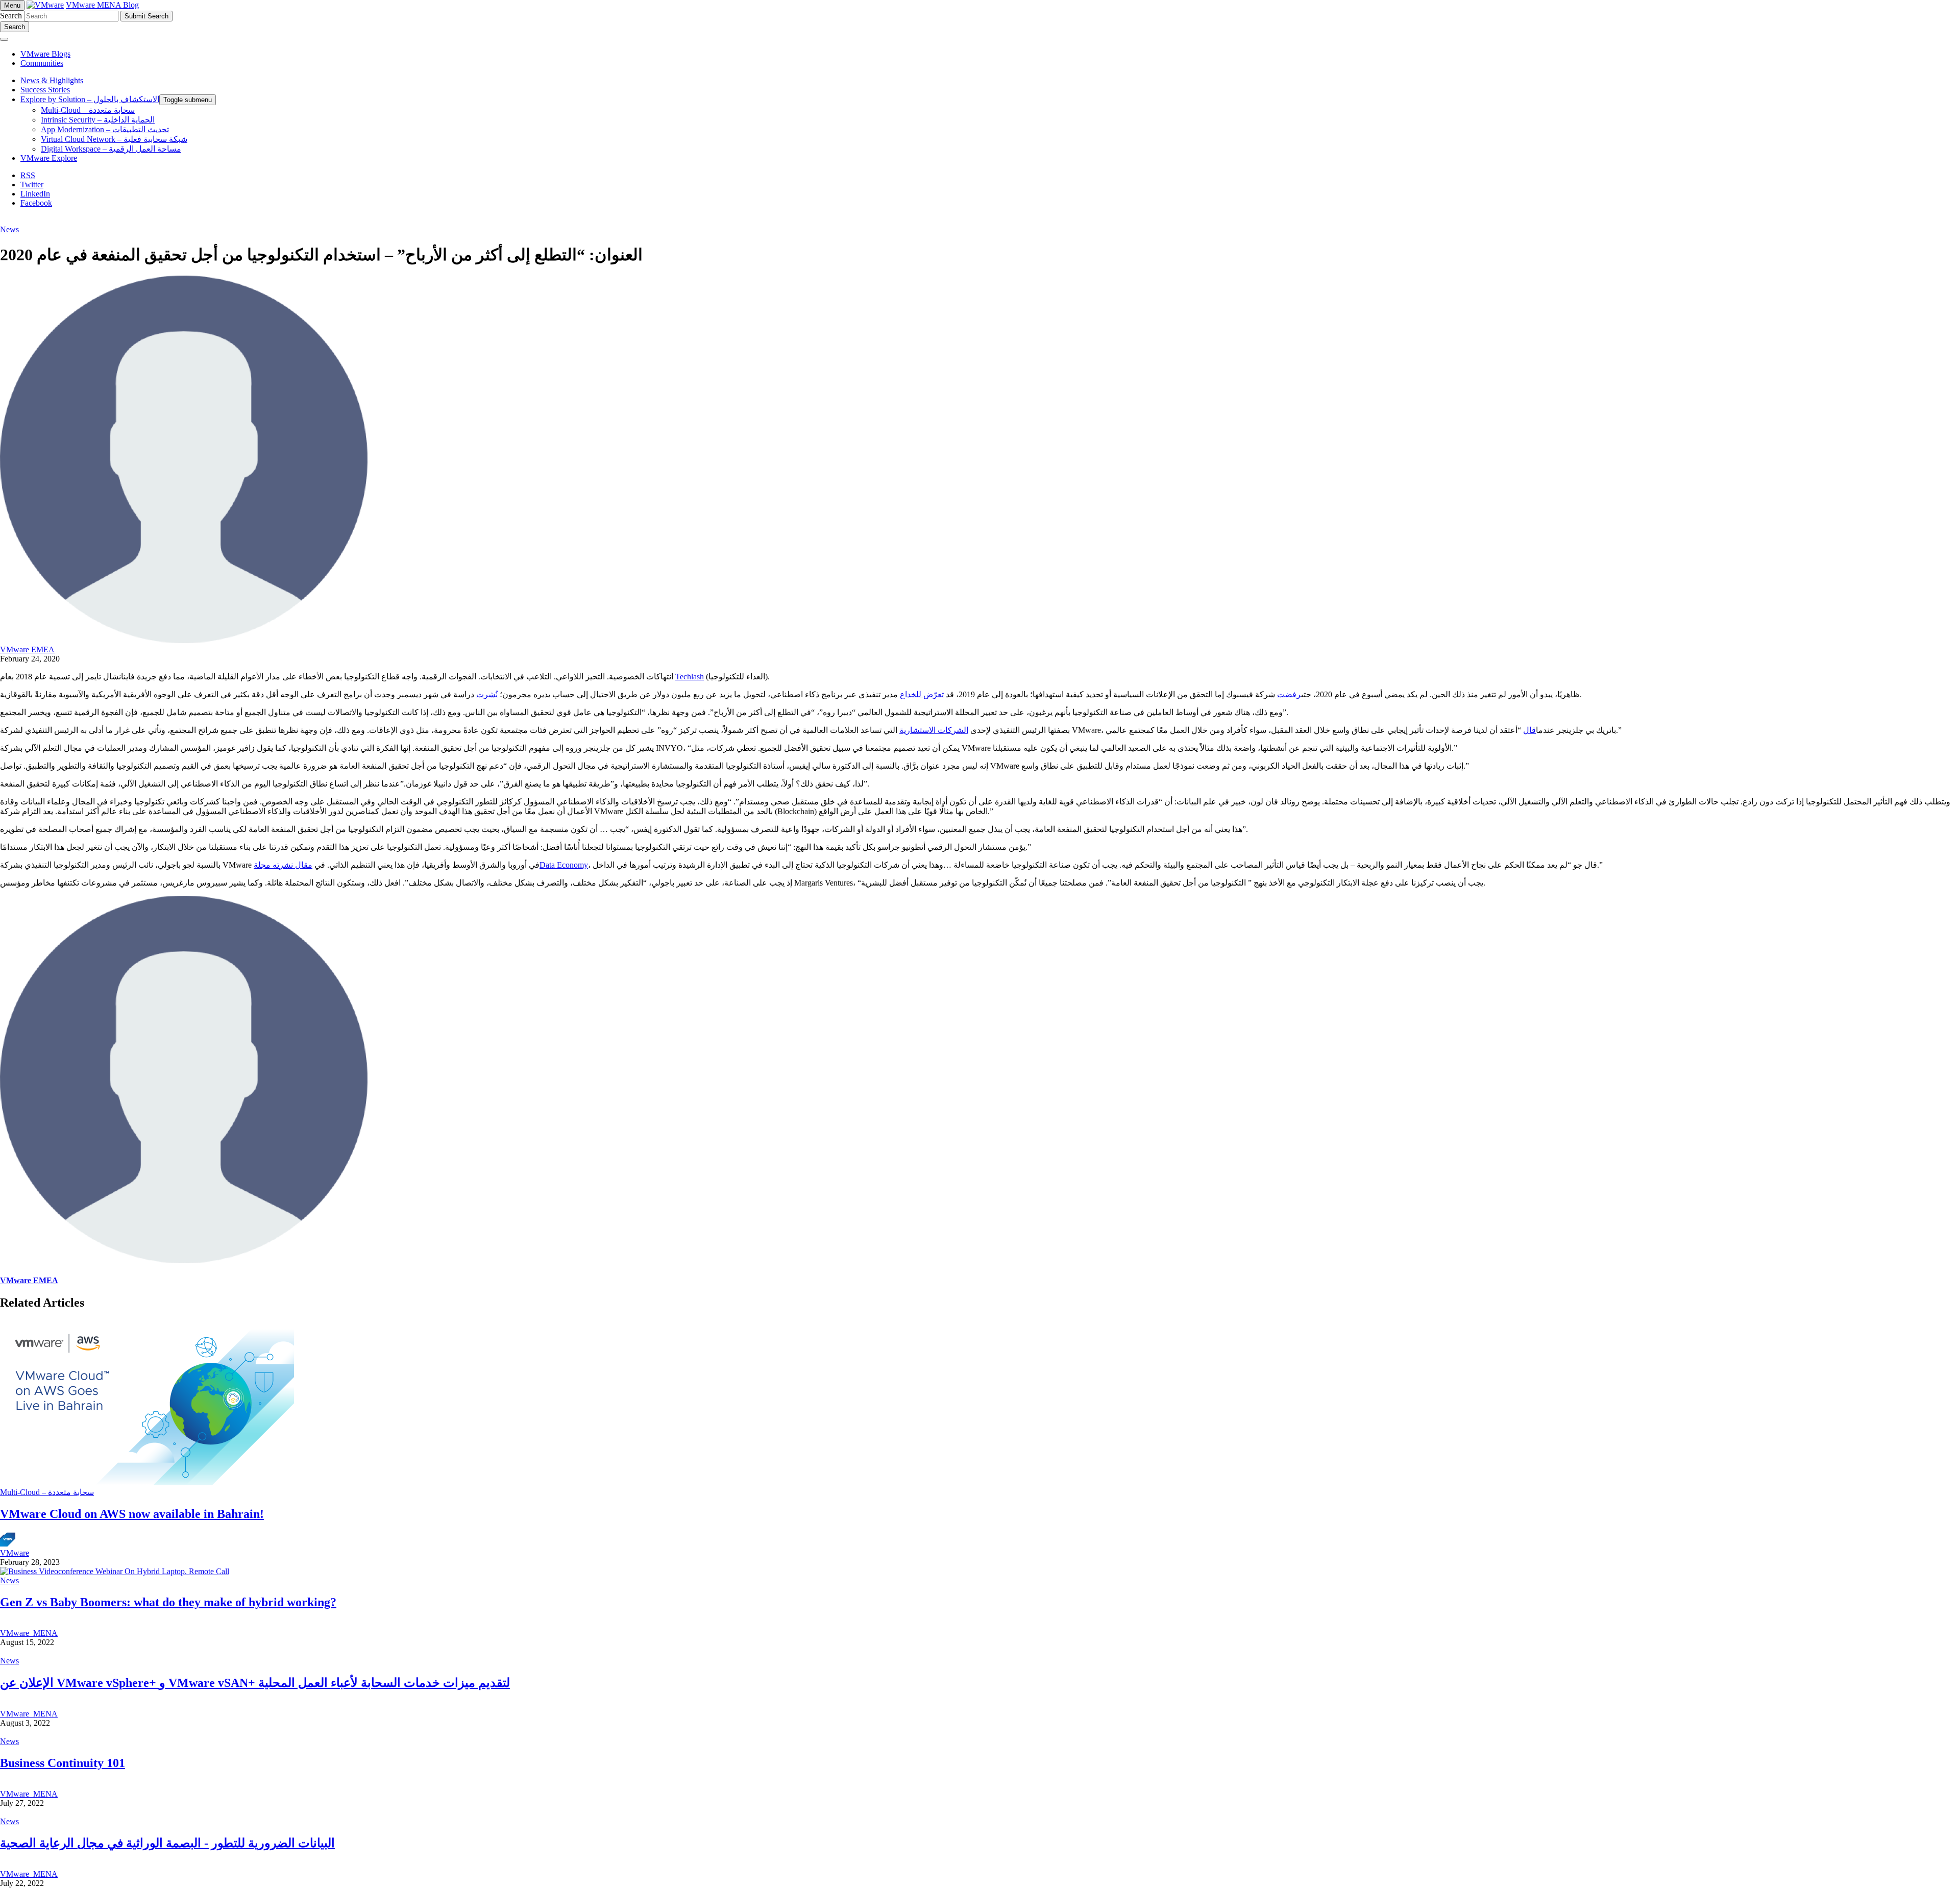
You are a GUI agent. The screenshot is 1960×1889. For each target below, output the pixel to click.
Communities (42, 63)
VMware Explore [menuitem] (49, 158)
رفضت (1289, 694)
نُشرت (487, 694)
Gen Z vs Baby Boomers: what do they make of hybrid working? (168, 1602)
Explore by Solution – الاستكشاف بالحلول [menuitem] (90, 99)
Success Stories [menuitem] (45, 90)
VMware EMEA (27, 649)
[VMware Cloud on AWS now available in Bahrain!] (147, 1482)
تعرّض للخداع (922, 694)
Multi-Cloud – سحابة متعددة (47, 1492)
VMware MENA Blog (102, 5)
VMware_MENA (29, 1633)
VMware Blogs (45, 54)
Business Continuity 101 (63, 1763)
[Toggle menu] (4, 39)
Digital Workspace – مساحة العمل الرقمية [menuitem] (111, 149)
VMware (15, 1553)
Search (11, 16)
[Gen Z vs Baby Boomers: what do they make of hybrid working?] (115, 1571)
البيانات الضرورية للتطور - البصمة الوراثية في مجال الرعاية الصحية (167, 1843)
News (9, 229)
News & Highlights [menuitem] (52, 80)
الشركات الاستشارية (934, 730)
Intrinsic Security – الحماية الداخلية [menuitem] (98, 120)
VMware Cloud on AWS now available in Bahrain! (132, 1514)
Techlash (690, 677)
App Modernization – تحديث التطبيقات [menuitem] (105, 129)
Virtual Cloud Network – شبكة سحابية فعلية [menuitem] (114, 139)
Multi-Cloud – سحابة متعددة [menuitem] (88, 110)
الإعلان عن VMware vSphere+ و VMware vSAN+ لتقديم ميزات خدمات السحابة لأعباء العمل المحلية (255, 1683)
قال (1529, 730)
